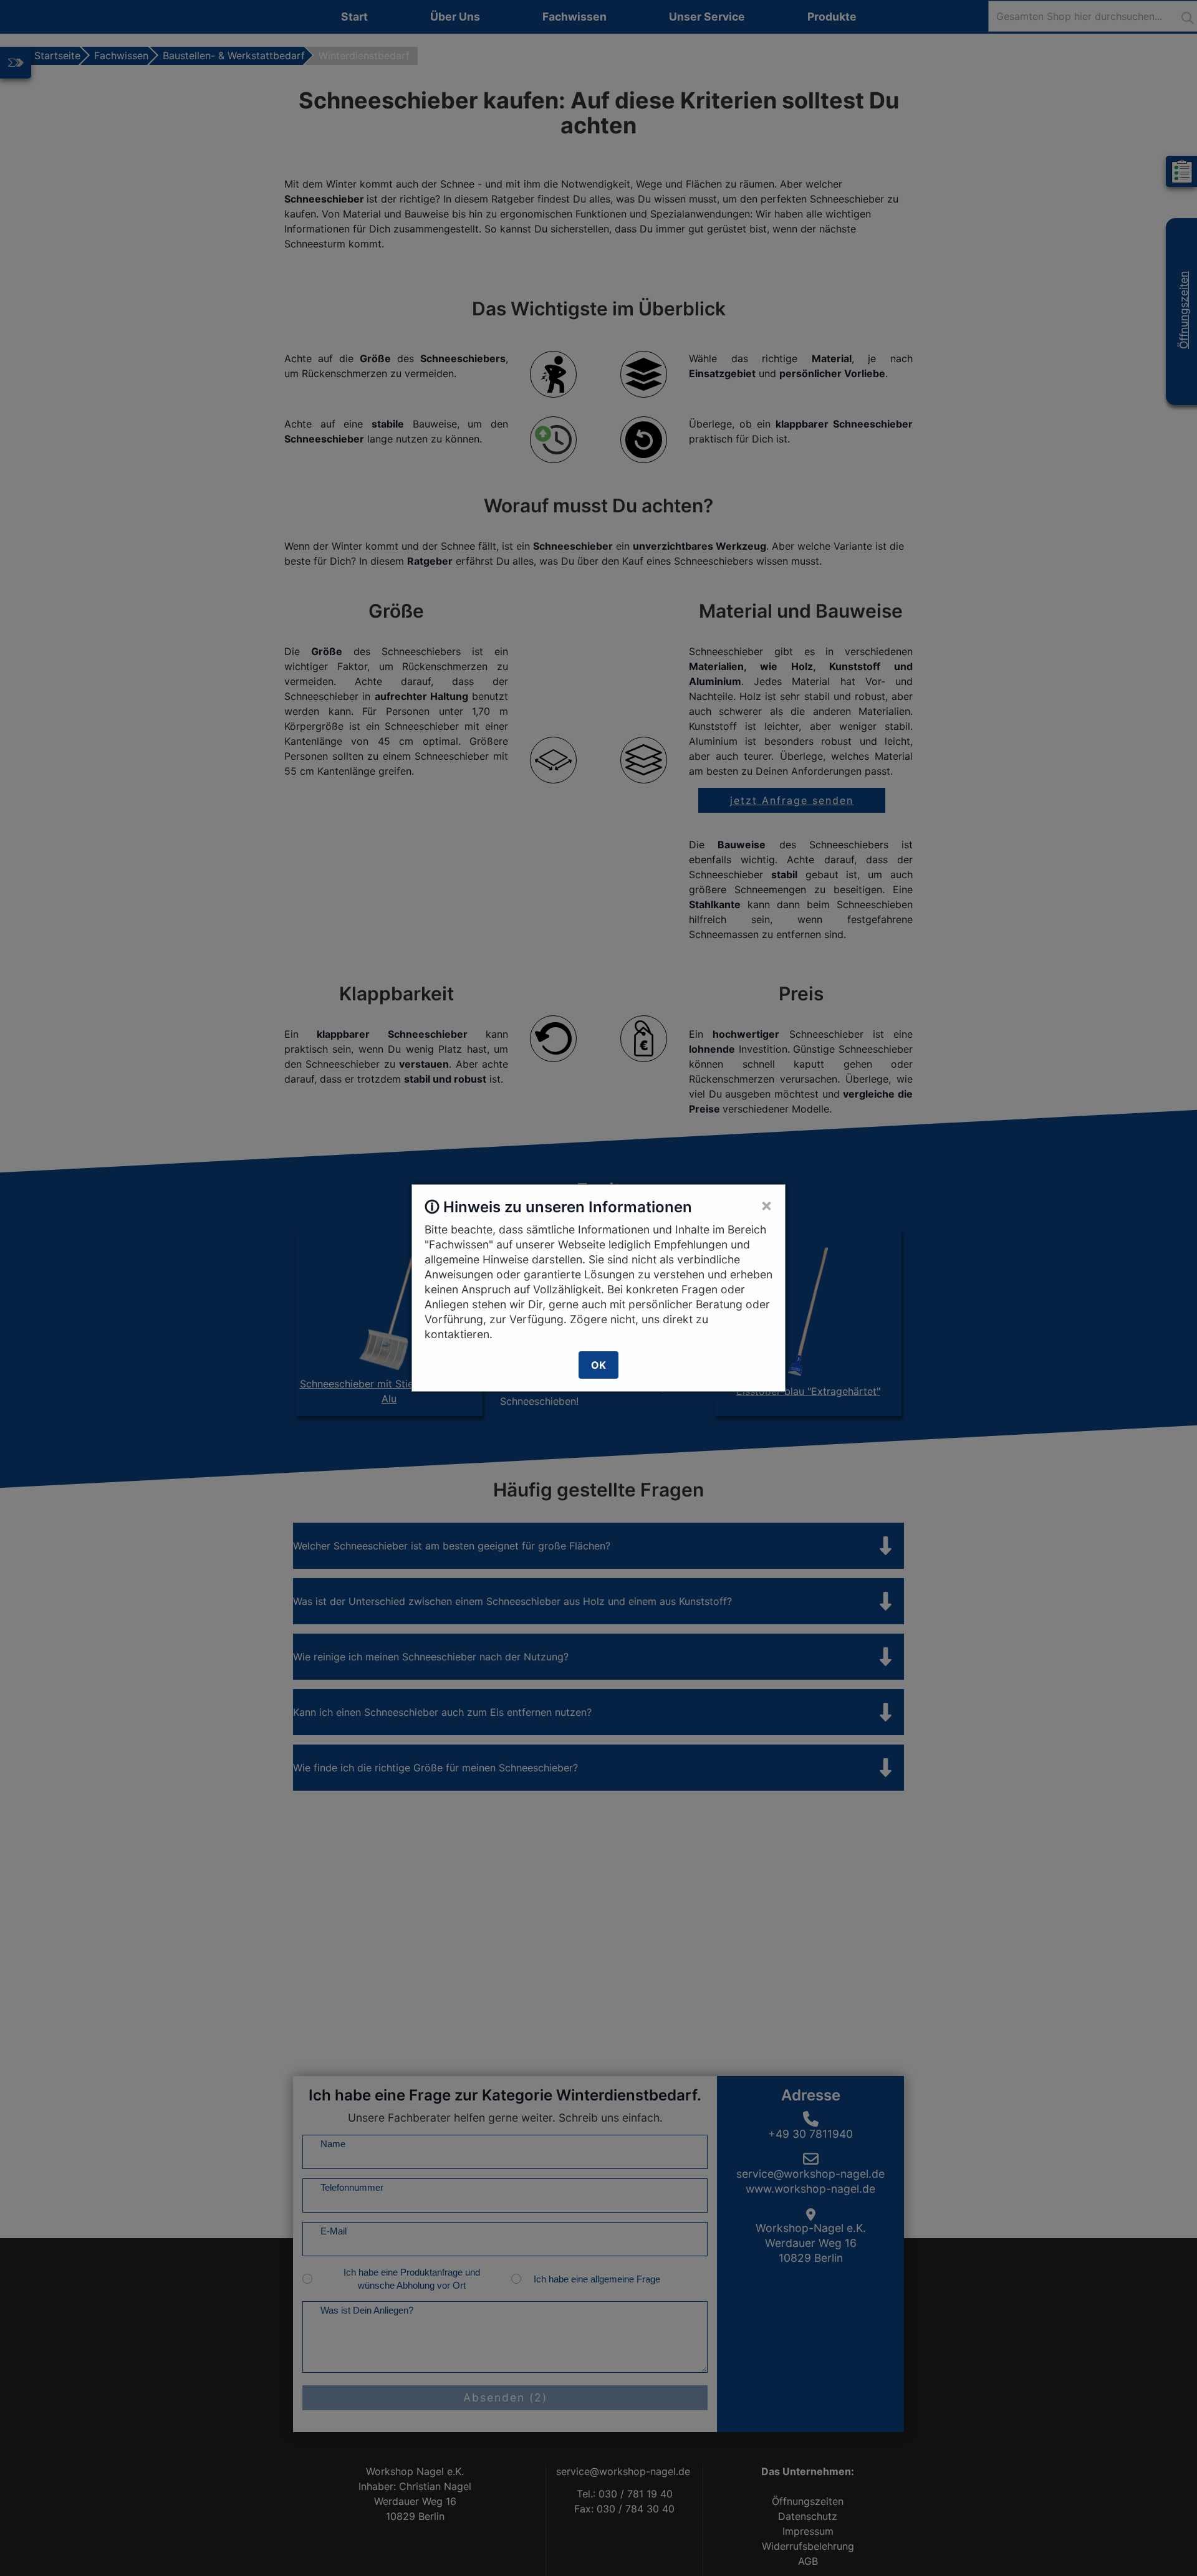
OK (598, 1365)
